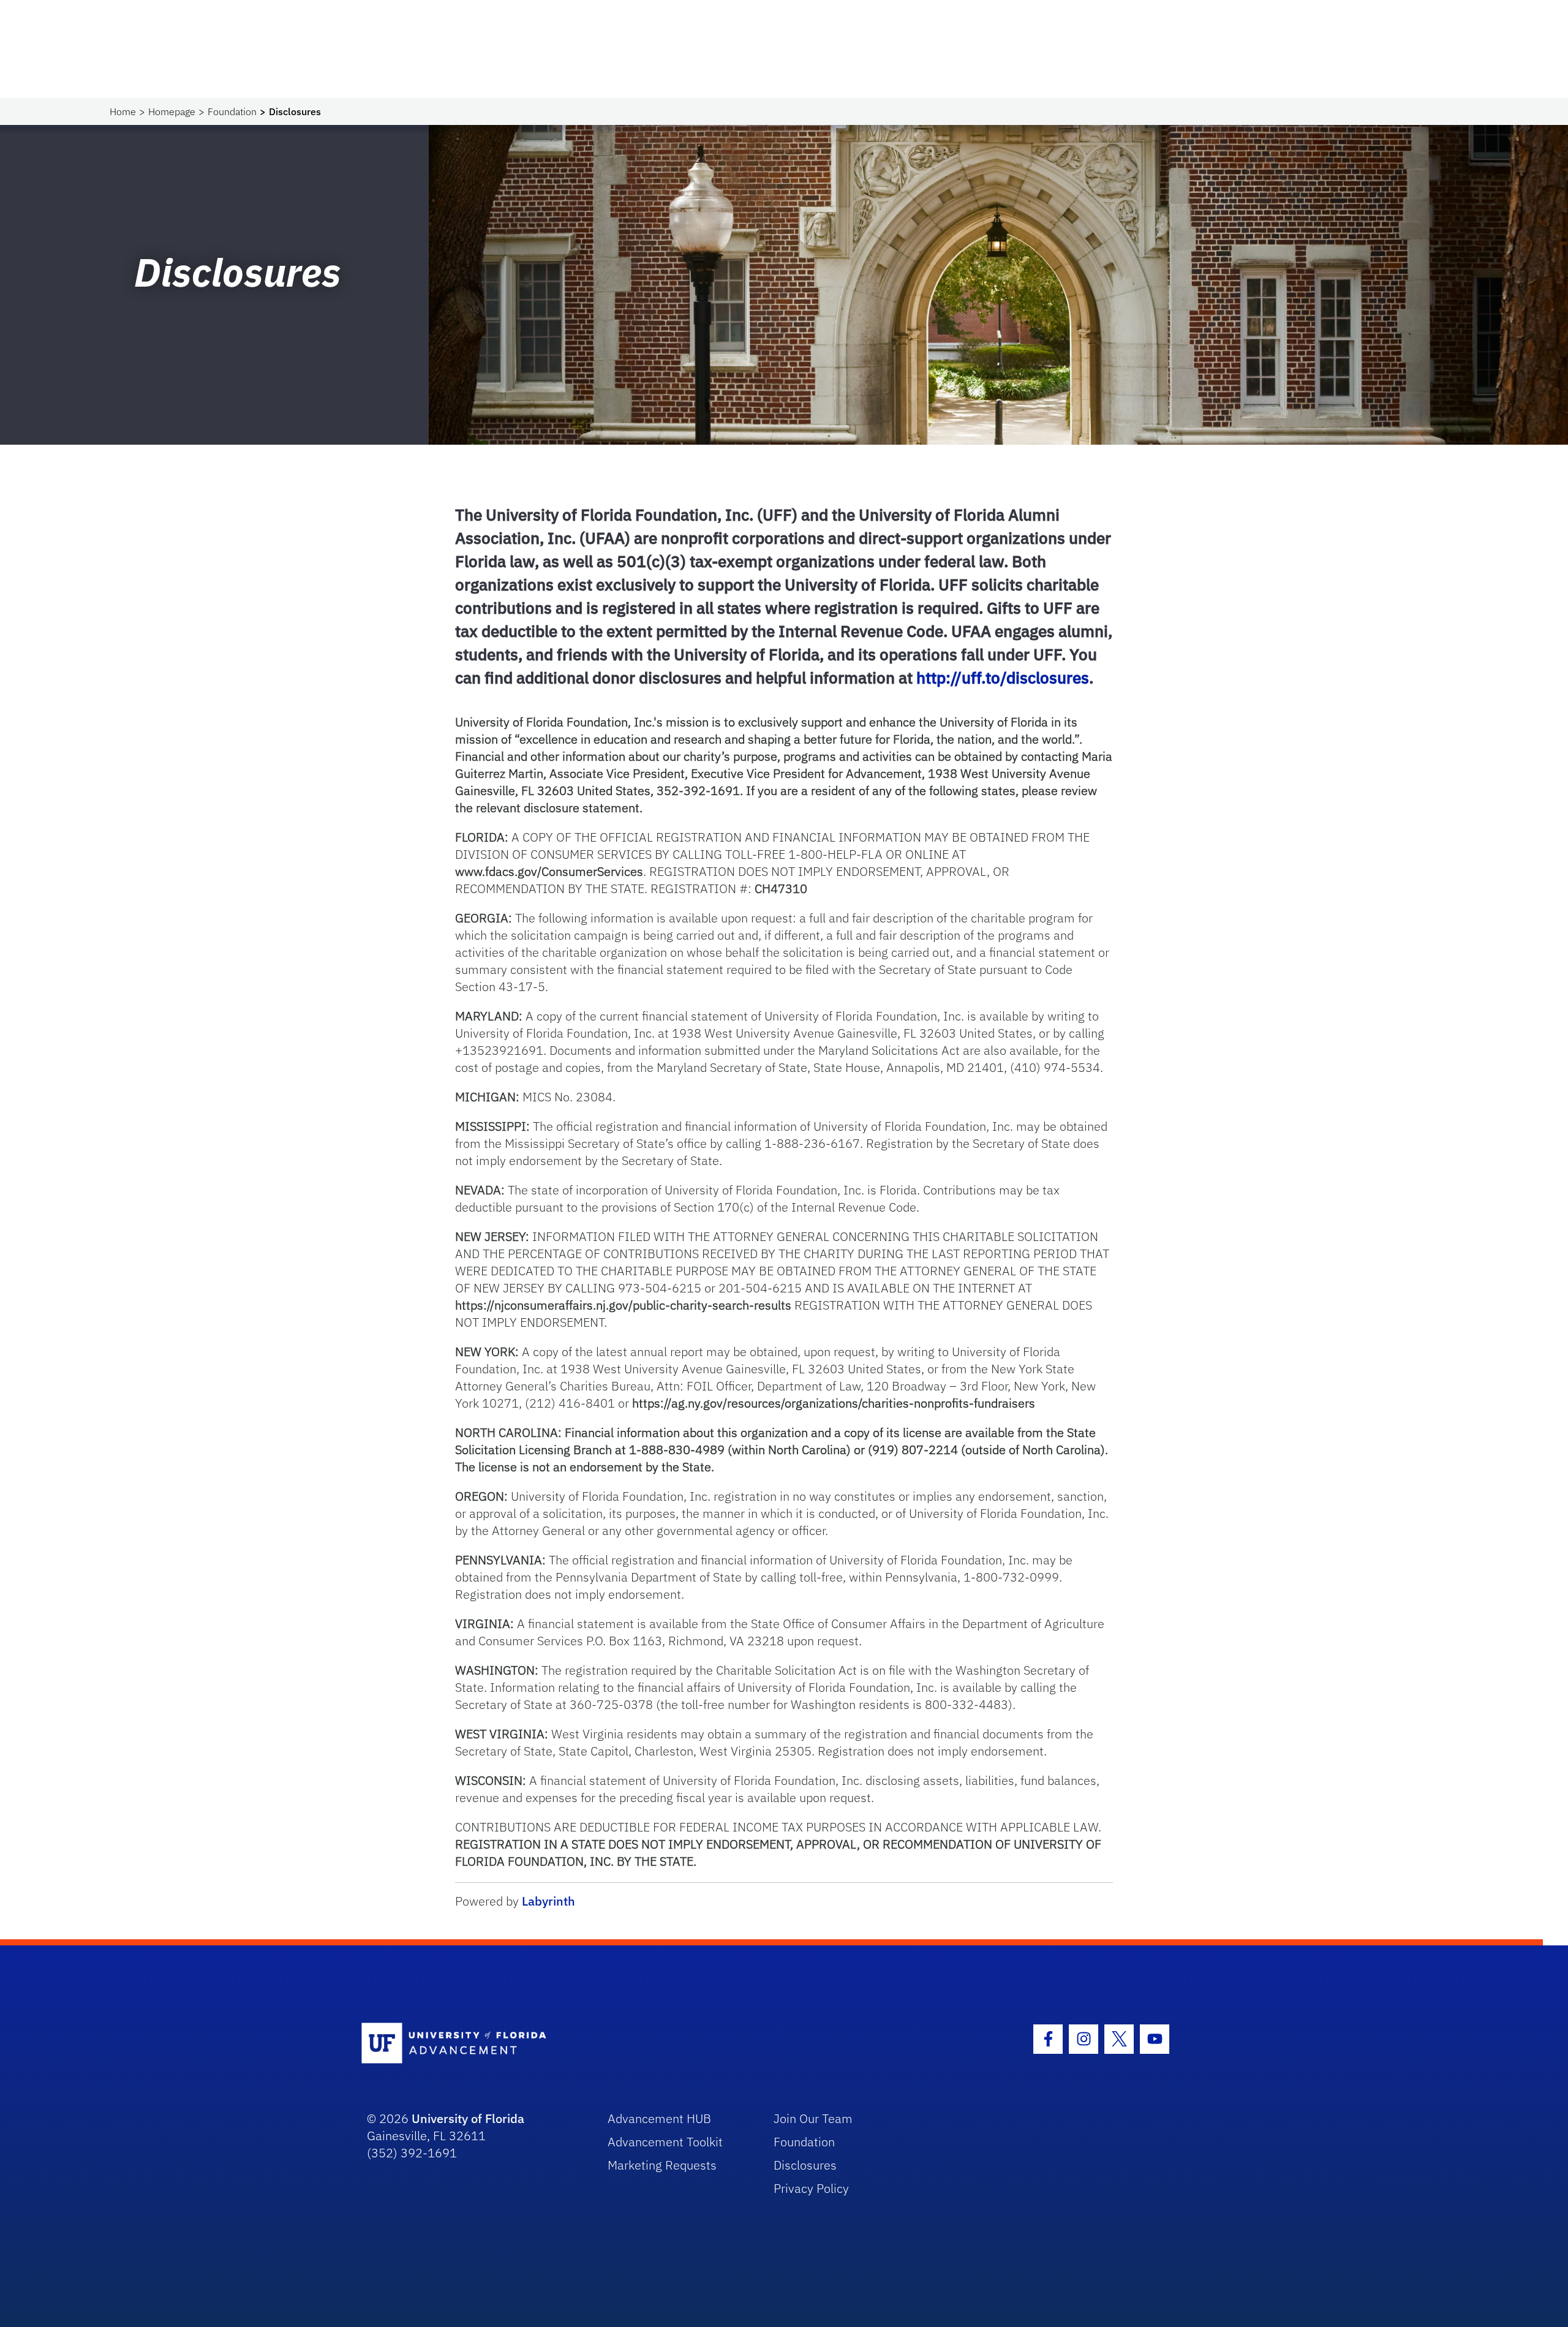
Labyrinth (548, 1901)
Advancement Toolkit (665, 2142)
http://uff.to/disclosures (1003, 677)
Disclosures (805, 2165)
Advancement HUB (659, 2118)
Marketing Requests (662, 2165)
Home (123, 111)
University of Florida (468, 2118)
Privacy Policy (811, 2188)
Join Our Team (813, 2118)
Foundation (232, 111)
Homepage (172, 111)
